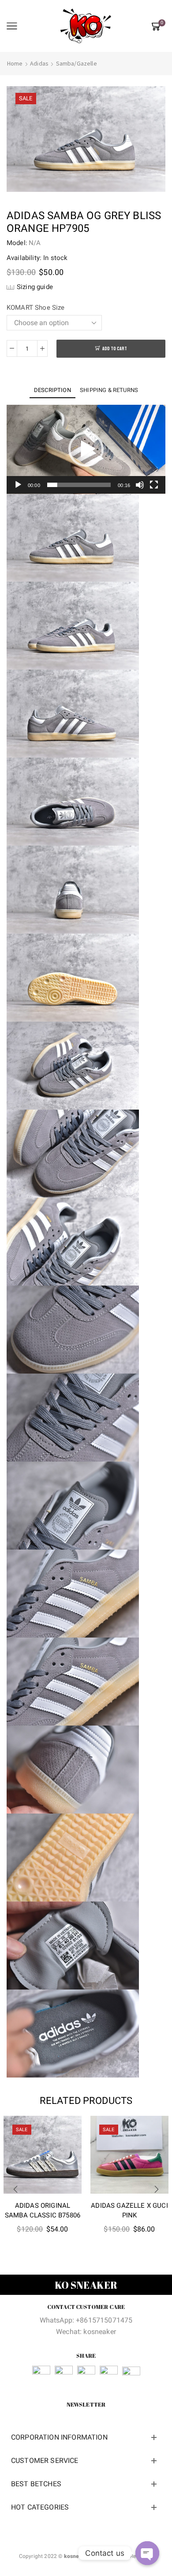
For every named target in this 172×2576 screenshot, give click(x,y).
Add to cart (115, 349)
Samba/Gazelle (77, 63)
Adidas (39, 63)
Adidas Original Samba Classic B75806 (43, 2210)
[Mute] (140, 485)
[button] (86, 449)
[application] (86, 449)
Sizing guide (35, 287)
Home (15, 63)
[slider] (79, 485)
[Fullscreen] (154, 485)
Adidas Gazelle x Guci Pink (129, 2210)
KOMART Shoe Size (36, 308)
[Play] (18, 485)
